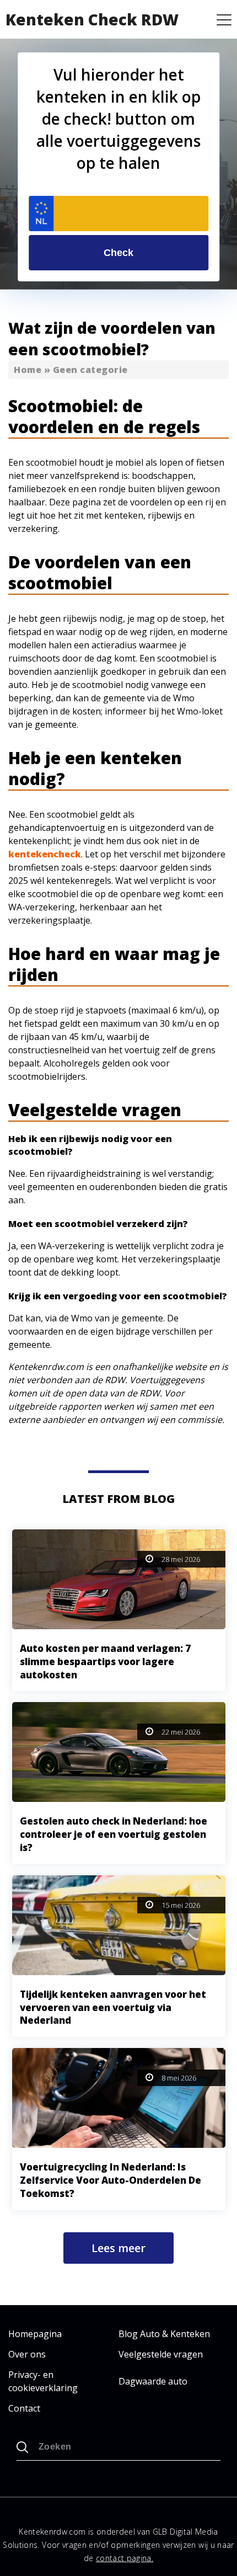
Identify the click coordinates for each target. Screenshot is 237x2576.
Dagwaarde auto (153, 2381)
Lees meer (118, 2248)
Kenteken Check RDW (92, 19)
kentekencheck (45, 854)
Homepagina (35, 2334)
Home (28, 370)
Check (118, 253)
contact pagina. (125, 2558)
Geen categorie (90, 370)
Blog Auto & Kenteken (164, 2334)
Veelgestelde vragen (161, 2354)
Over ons (27, 2354)
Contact (24, 2408)
